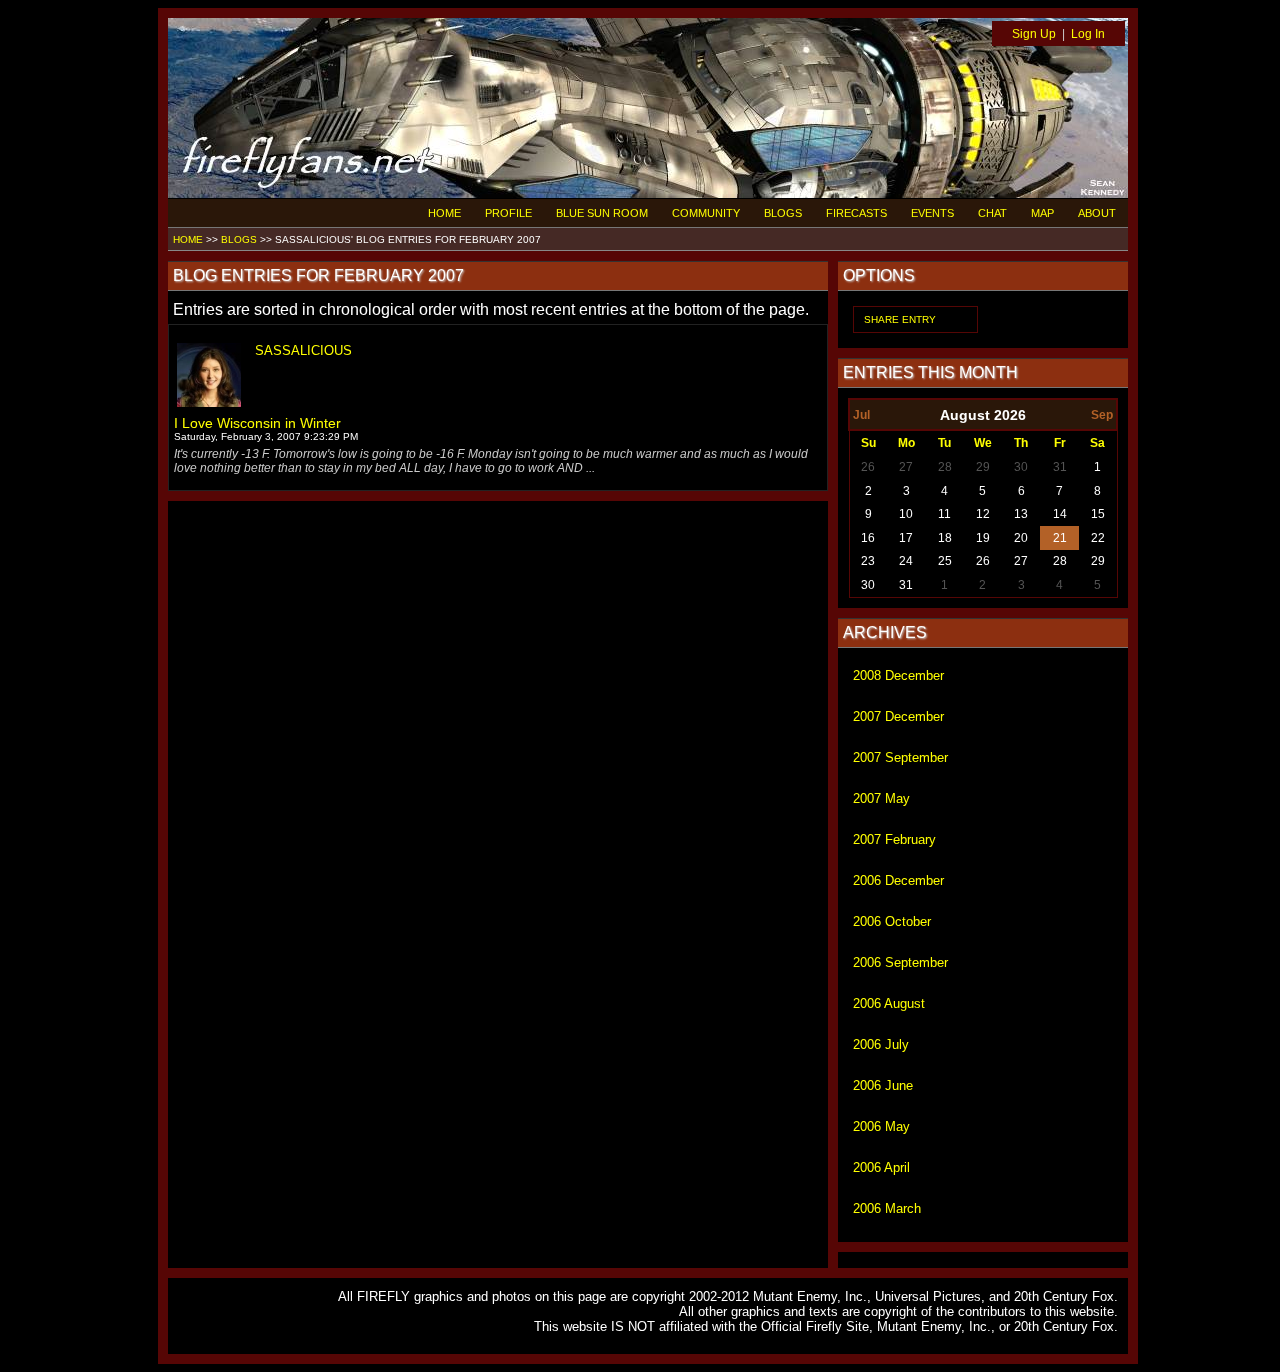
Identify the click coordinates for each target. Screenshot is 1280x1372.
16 (868, 538)
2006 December (898, 880)
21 (1060, 538)
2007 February (894, 839)
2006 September (900, 962)
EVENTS (932, 213)
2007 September (900, 757)
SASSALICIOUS (303, 350)
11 (944, 514)
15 (1098, 514)
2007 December (898, 716)
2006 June (883, 1085)
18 (945, 538)
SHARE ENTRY (900, 319)
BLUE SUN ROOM (602, 213)
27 (906, 467)
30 (1021, 467)
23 (868, 561)
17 (906, 538)
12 (983, 514)
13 (1021, 514)
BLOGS (783, 213)
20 (1021, 538)
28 (945, 467)
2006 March (887, 1208)
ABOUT (1097, 213)
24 (906, 561)
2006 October (892, 921)
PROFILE (508, 213)
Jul (861, 415)
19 (983, 538)
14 (1060, 514)
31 (1060, 467)
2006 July (881, 1044)
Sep (1102, 415)
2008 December (898, 675)
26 (868, 467)
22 (1098, 538)
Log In (1088, 34)
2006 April (881, 1167)
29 (983, 467)
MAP (1042, 213)
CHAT (992, 213)
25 (945, 561)
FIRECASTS (856, 213)
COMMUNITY (706, 213)
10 (906, 514)
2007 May (881, 798)
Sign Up (1034, 34)
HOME (444, 213)
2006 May (881, 1126)
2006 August (889, 1003)
